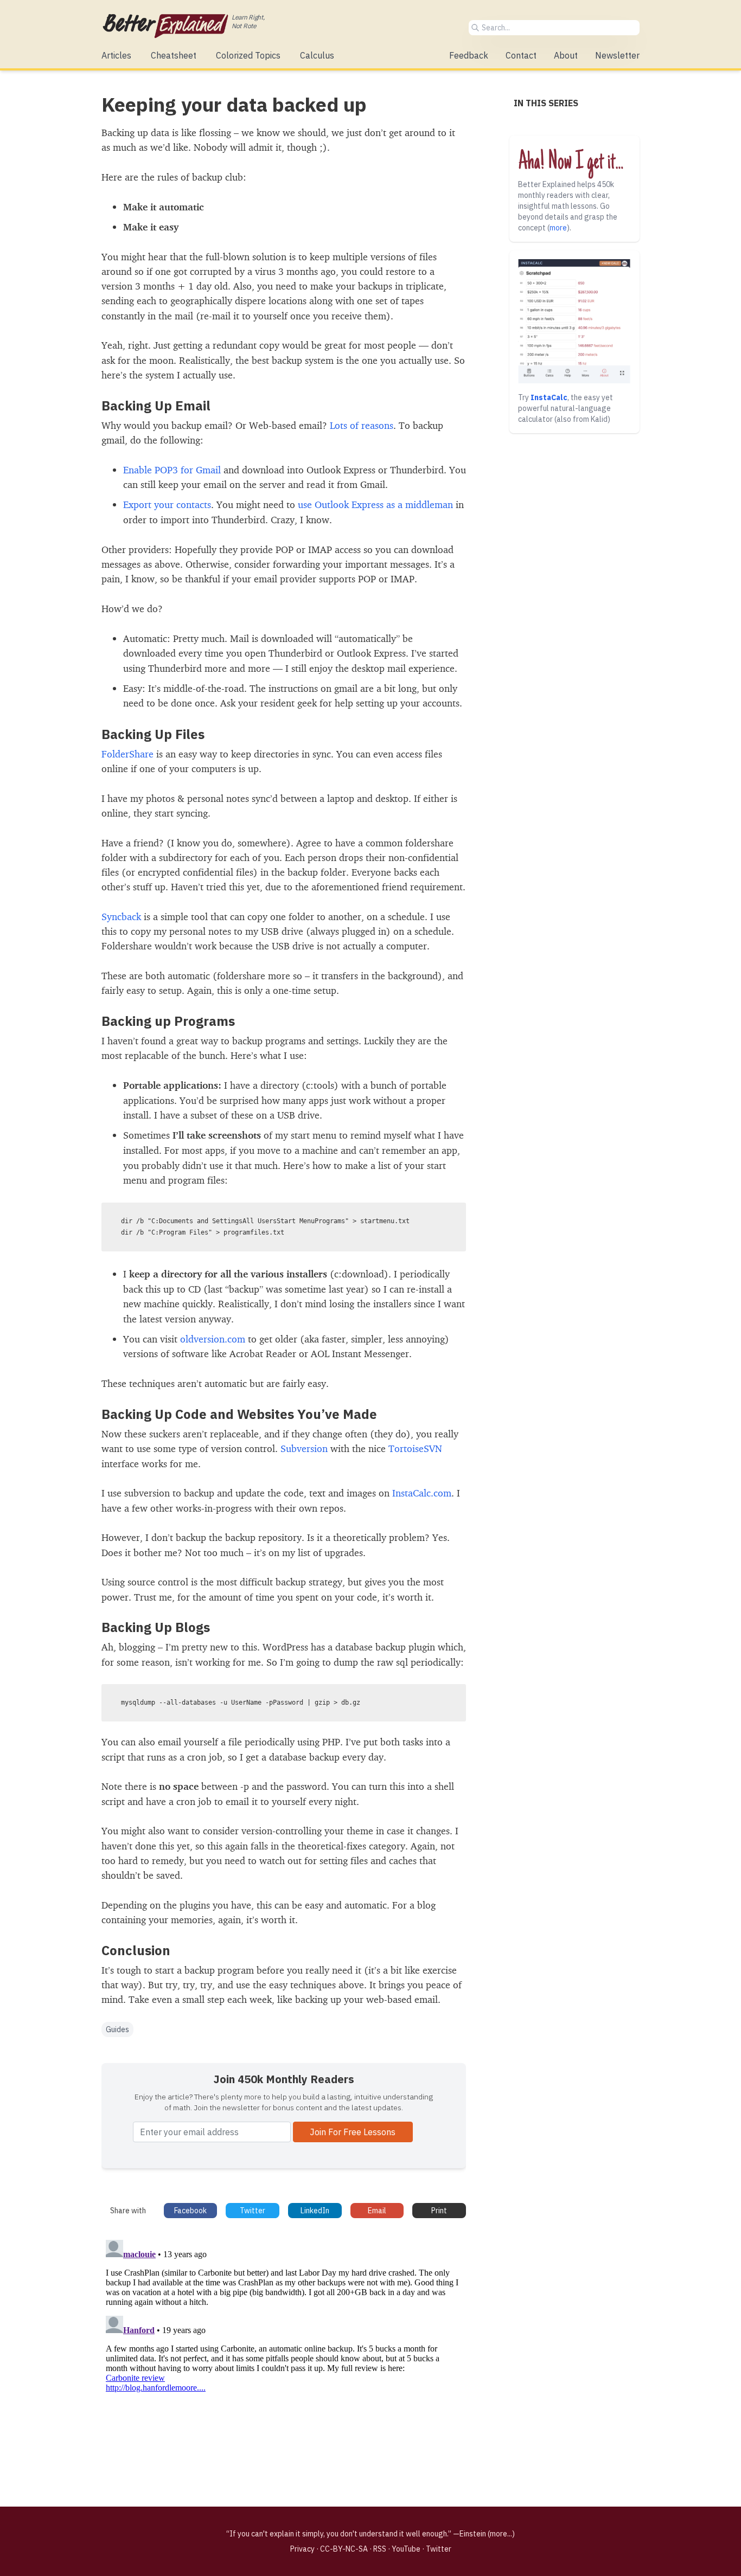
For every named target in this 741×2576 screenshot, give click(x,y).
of (354, 425)
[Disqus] (284, 2371)
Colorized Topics (248, 55)
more (558, 228)
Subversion (304, 1448)
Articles (116, 55)
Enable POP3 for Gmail (172, 470)
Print (439, 2211)
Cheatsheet (174, 55)
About (566, 55)
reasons (377, 425)
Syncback (121, 916)
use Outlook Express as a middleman (375, 504)
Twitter (253, 2211)
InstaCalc (549, 397)
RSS (380, 2549)
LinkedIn (315, 2211)
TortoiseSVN (415, 1448)
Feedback (469, 55)
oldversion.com (213, 1339)
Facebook (190, 2211)
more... (501, 2534)
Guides (117, 2029)
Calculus (317, 55)
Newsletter (617, 55)
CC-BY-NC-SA (344, 2549)
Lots (338, 425)
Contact (521, 55)
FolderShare (127, 754)
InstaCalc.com (422, 1493)
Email (377, 2211)
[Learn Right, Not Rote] (165, 26)
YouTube (406, 2549)
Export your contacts (167, 504)
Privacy (302, 2549)
